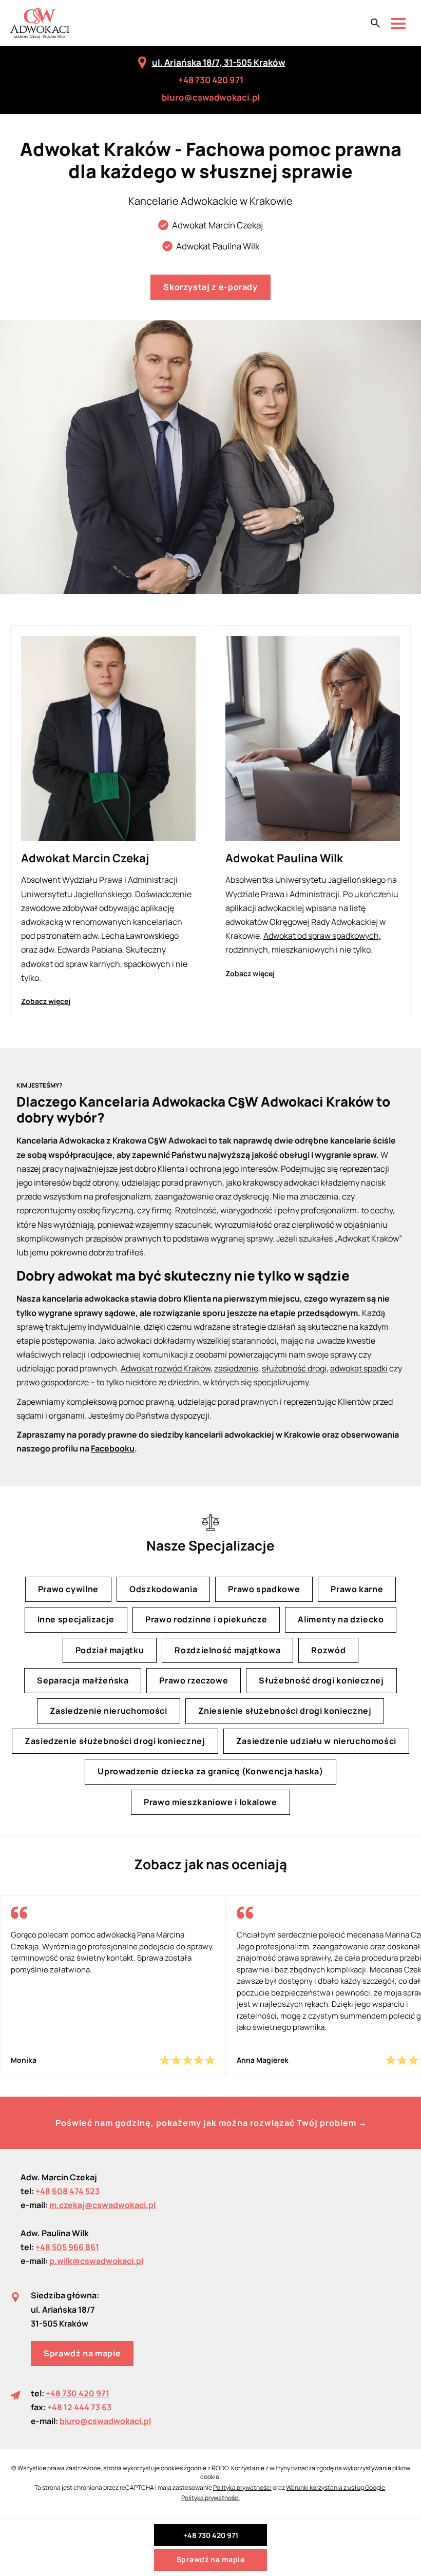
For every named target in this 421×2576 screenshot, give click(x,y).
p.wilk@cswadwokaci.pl (96, 2261)
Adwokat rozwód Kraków (166, 1368)
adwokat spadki (359, 1368)
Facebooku (113, 1448)
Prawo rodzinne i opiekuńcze (206, 1620)
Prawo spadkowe (264, 1590)
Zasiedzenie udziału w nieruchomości (316, 1741)
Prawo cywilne (68, 1590)
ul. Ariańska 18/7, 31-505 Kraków (219, 62)
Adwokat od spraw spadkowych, (322, 936)
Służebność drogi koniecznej (321, 1680)
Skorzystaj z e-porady (210, 287)
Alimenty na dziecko (341, 1620)
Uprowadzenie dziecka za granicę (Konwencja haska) (210, 1772)
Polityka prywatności (242, 2487)
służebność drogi (294, 1368)
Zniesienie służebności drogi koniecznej (285, 1711)
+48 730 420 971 (211, 80)
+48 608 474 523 (68, 2191)
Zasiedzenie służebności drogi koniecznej (115, 1741)
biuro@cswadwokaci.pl (211, 97)
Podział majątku (110, 1650)
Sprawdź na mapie (82, 2353)
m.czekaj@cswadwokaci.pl (102, 2205)
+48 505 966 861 (67, 2247)
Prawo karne (357, 1590)
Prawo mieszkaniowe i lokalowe (210, 1802)
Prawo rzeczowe (194, 1680)
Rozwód (328, 1650)
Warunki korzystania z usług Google (336, 2487)
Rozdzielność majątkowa (227, 1650)
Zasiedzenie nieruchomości (109, 1711)
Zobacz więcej (46, 1001)
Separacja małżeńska (83, 1680)
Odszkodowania (163, 1590)
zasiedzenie (236, 1368)
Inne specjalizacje (76, 1620)
